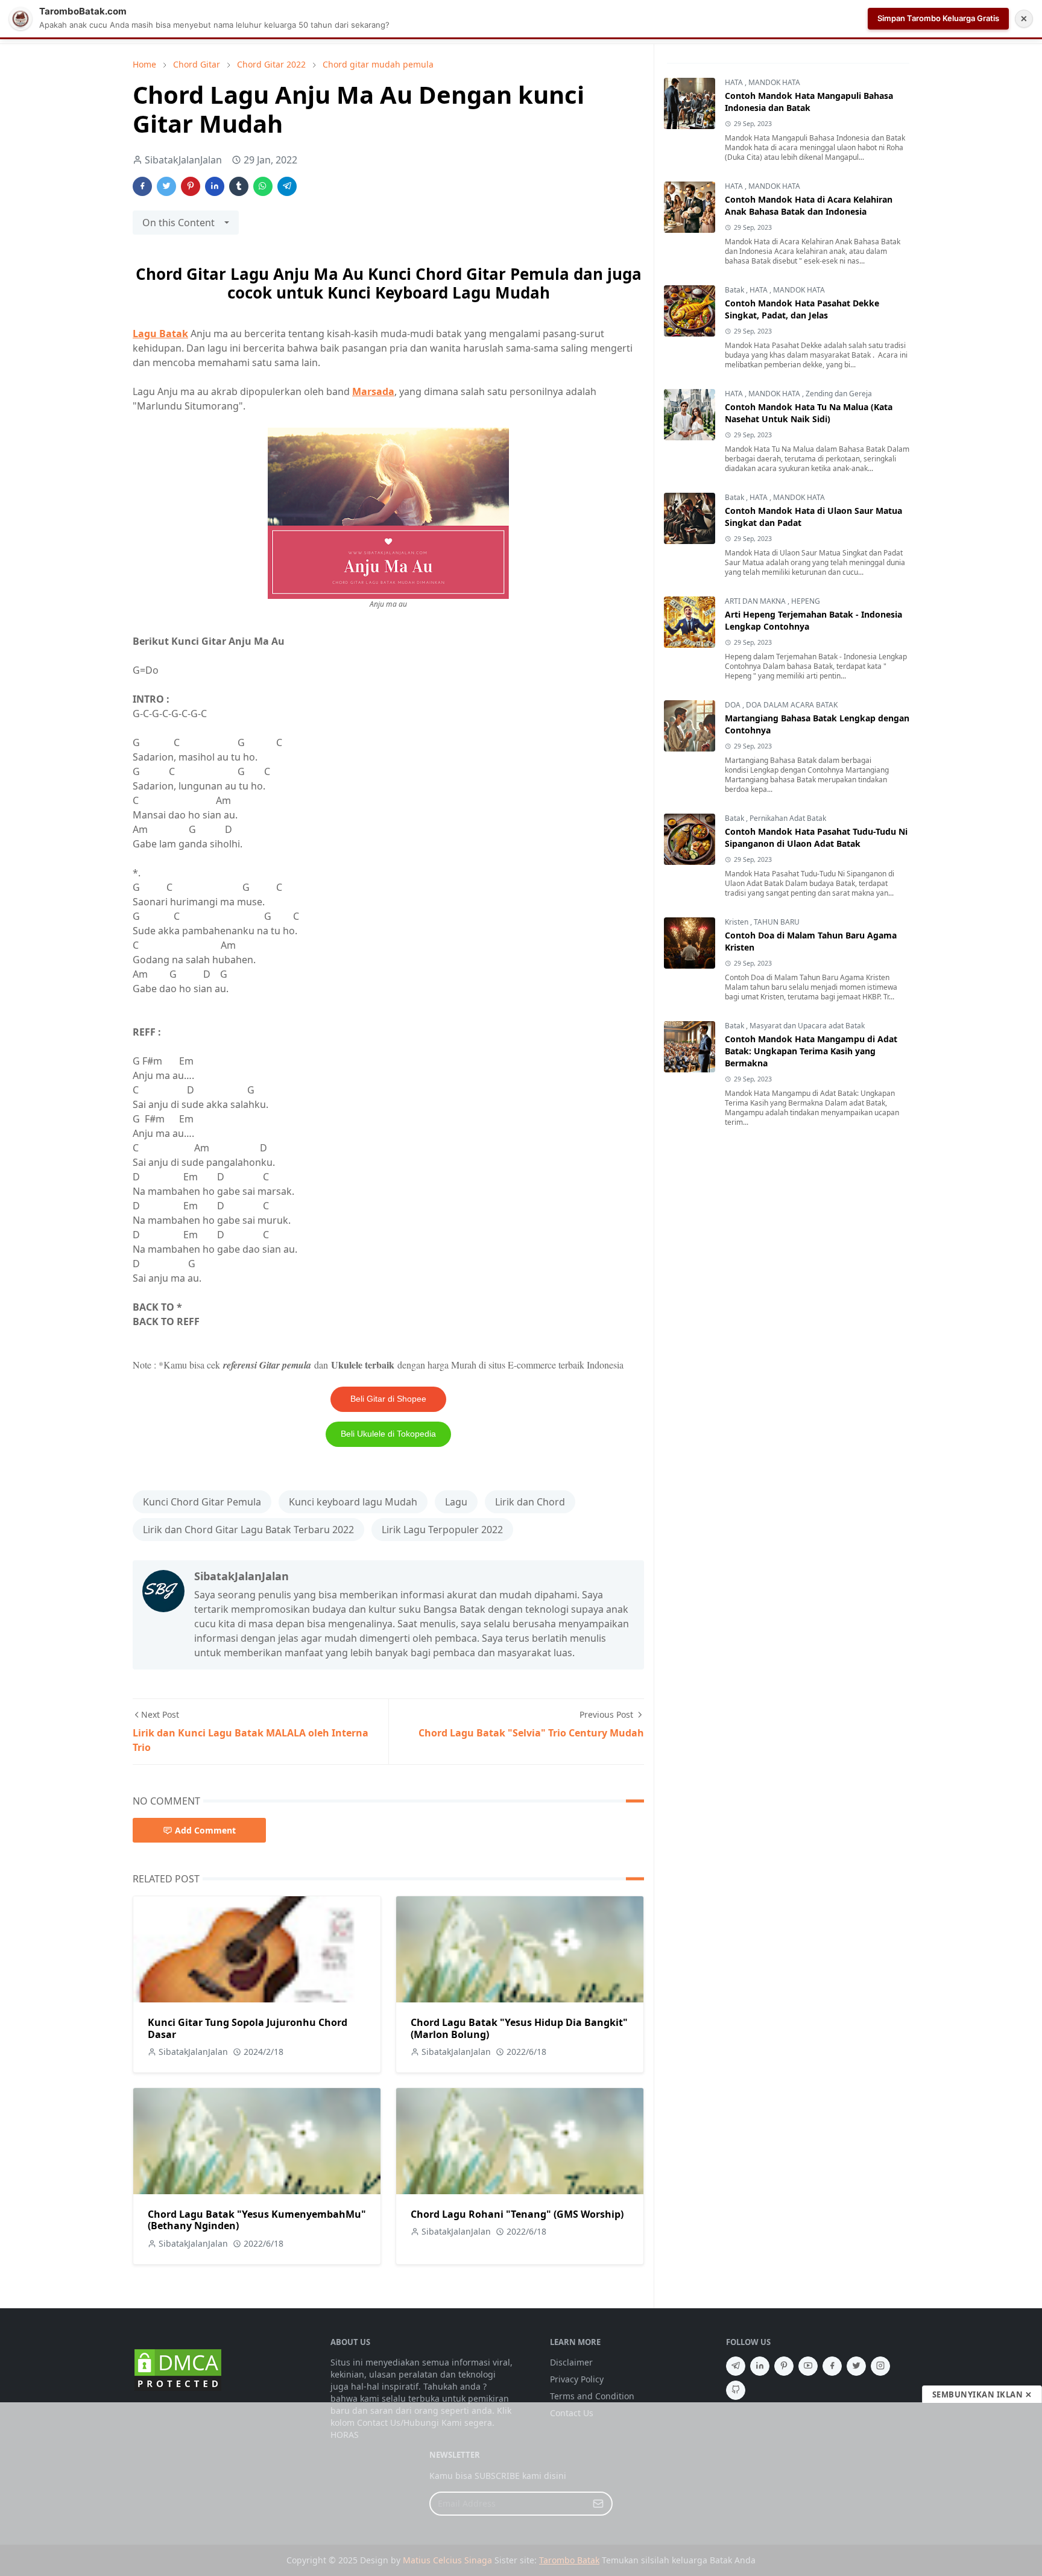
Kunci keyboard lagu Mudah (353, 1502)
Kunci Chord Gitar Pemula (202, 1502)
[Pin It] (191, 186)
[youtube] (808, 2366)
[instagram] (880, 2366)
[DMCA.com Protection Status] (178, 2369)
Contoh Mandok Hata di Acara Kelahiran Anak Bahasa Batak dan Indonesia (809, 205)
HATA (735, 82)
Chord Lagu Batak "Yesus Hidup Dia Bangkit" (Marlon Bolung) (519, 2028)
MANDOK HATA (774, 82)
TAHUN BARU (777, 922)
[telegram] (736, 2366)
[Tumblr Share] (239, 186)
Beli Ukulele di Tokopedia (388, 1434)
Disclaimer (571, 2362)
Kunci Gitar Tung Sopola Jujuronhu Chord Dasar (248, 2028)
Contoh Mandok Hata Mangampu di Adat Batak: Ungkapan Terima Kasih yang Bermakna (811, 1051)
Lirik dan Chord (530, 1502)
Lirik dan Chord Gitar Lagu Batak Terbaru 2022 (248, 1530)
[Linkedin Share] (215, 186)
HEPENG (806, 601)
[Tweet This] (166, 186)
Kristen (737, 922)
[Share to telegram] (287, 186)
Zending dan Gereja (839, 394)
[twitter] (856, 2366)
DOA (734, 705)
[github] (736, 2390)
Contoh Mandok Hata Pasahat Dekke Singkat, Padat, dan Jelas (802, 309)
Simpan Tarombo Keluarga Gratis (938, 18)
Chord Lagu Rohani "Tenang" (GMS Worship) (517, 2214)
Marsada (373, 391)
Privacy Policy (577, 2379)
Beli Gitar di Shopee (388, 1399)
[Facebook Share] (142, 186)
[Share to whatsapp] (263, 186)
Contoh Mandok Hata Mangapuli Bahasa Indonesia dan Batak (809, 102)
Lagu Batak (160, 334)
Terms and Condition (592, 2396)
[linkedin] (760, 2366)
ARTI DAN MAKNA (756, 601)
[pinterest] (784, 2366)
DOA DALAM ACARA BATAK (792, 705)
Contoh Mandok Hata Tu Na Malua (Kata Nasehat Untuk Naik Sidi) (809, 413)
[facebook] (832, 2366)
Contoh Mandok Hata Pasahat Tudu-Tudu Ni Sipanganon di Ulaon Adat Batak (816, 837)
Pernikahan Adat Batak (788, 818)
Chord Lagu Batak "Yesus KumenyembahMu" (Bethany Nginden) (257, 2220)
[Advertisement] (521, 2489)
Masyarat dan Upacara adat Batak (807, 1026)
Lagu (456, 1502)
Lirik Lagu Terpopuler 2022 (442, 1530)
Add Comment (205, 1830)
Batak (735, 290)
